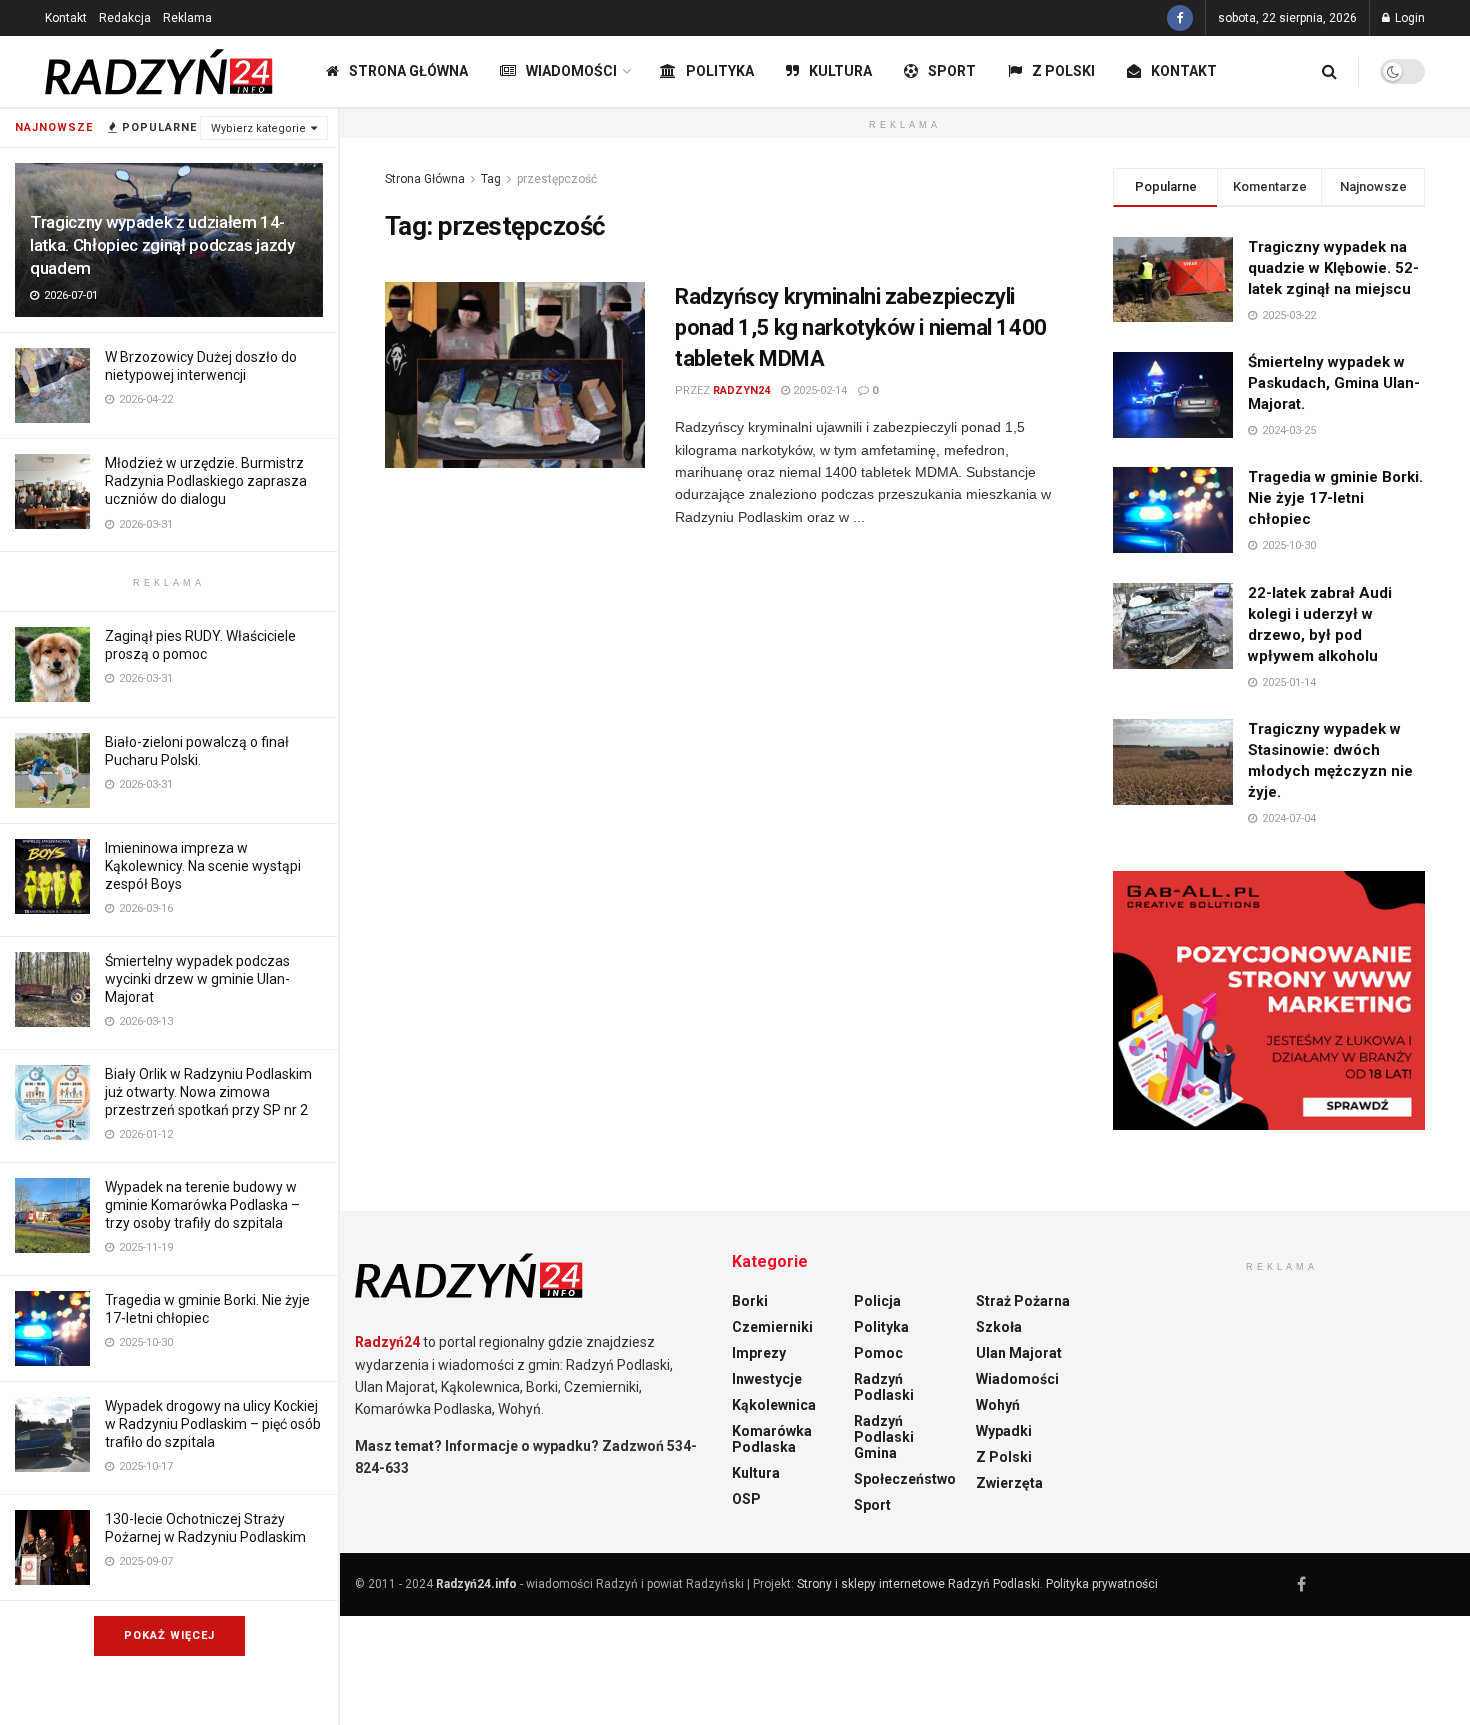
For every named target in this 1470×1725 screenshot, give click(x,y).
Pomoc (878, 1353)
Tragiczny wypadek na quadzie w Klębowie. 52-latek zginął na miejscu (1333, 268)
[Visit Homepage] (160, 72)
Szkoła (999, 1327)
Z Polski (1063, 71)
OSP (746, 1499)
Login (1408, 18)
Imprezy (759, 1353)
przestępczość (557, 179)
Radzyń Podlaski (884, 1387)
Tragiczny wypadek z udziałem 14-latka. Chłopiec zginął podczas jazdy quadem (162, 245)
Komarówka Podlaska (772, 1439)
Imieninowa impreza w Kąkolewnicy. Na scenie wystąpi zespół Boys (203, 866)
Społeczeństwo (905, 1479)
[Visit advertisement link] (1269, 1001)
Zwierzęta (1009, 1483)
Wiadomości (571, 71)
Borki (750, 1301)
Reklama (187, 18)
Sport (952, 71)
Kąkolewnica (774, 1405)
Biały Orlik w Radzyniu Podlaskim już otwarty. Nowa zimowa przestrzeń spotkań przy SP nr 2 (208, 1092)
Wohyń (998, 1405)
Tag (491, 179)
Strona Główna (408, 71)
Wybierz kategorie (258, 128)
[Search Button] (1329, 71)
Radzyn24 (741, 390)
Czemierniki (772, 1327)
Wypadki (1004, 1431)
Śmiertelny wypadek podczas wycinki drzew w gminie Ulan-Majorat (197, 979)
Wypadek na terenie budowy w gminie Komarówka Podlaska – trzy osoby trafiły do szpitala (202, 1205)
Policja (877, 1301)
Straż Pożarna (1023, 1301)
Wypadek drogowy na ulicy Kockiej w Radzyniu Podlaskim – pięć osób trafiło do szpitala (213, 1424)
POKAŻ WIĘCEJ (169, 1635)
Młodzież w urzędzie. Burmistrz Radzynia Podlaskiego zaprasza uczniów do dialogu (206, 481)
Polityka (720, 71)
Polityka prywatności (1102, 1584)
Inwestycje (767, 1379)
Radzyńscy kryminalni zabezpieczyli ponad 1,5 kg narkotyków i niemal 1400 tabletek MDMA (861, 327)
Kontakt (66, 18)
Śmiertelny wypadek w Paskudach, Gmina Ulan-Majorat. (1334, 383)
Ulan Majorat (1019, 1353)
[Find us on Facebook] (1180, 18)
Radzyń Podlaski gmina (884, 1437)
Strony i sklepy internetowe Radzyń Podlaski (918, 1584)
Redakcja (125, 18)
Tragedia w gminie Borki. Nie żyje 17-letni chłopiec (1335, 498)
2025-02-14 (818, 390)
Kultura (840, 71)
